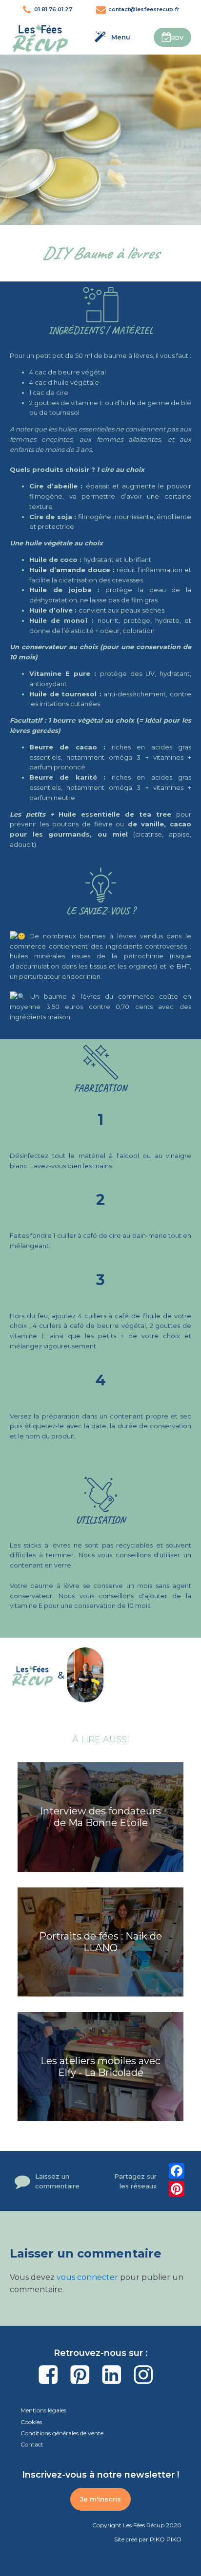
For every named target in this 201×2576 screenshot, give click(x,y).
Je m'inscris (100, 2499)
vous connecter (87, 2277)
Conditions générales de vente (62, 2433)
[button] (172, 37)
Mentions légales (43, 2410)
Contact (32, 2444)
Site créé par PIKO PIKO (148, 2539)
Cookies (31, 2422)
